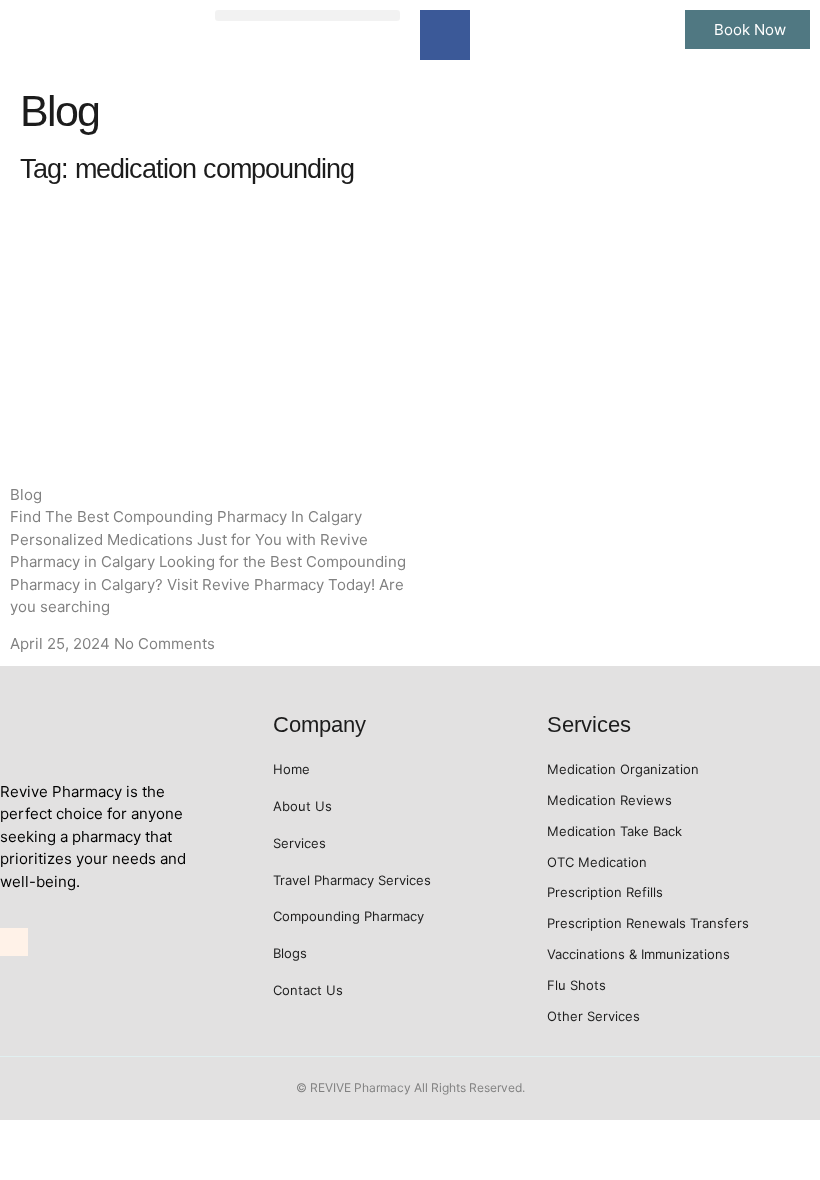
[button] (307, 15)
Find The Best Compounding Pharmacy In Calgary (186, 516)
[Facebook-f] (445, 35)
